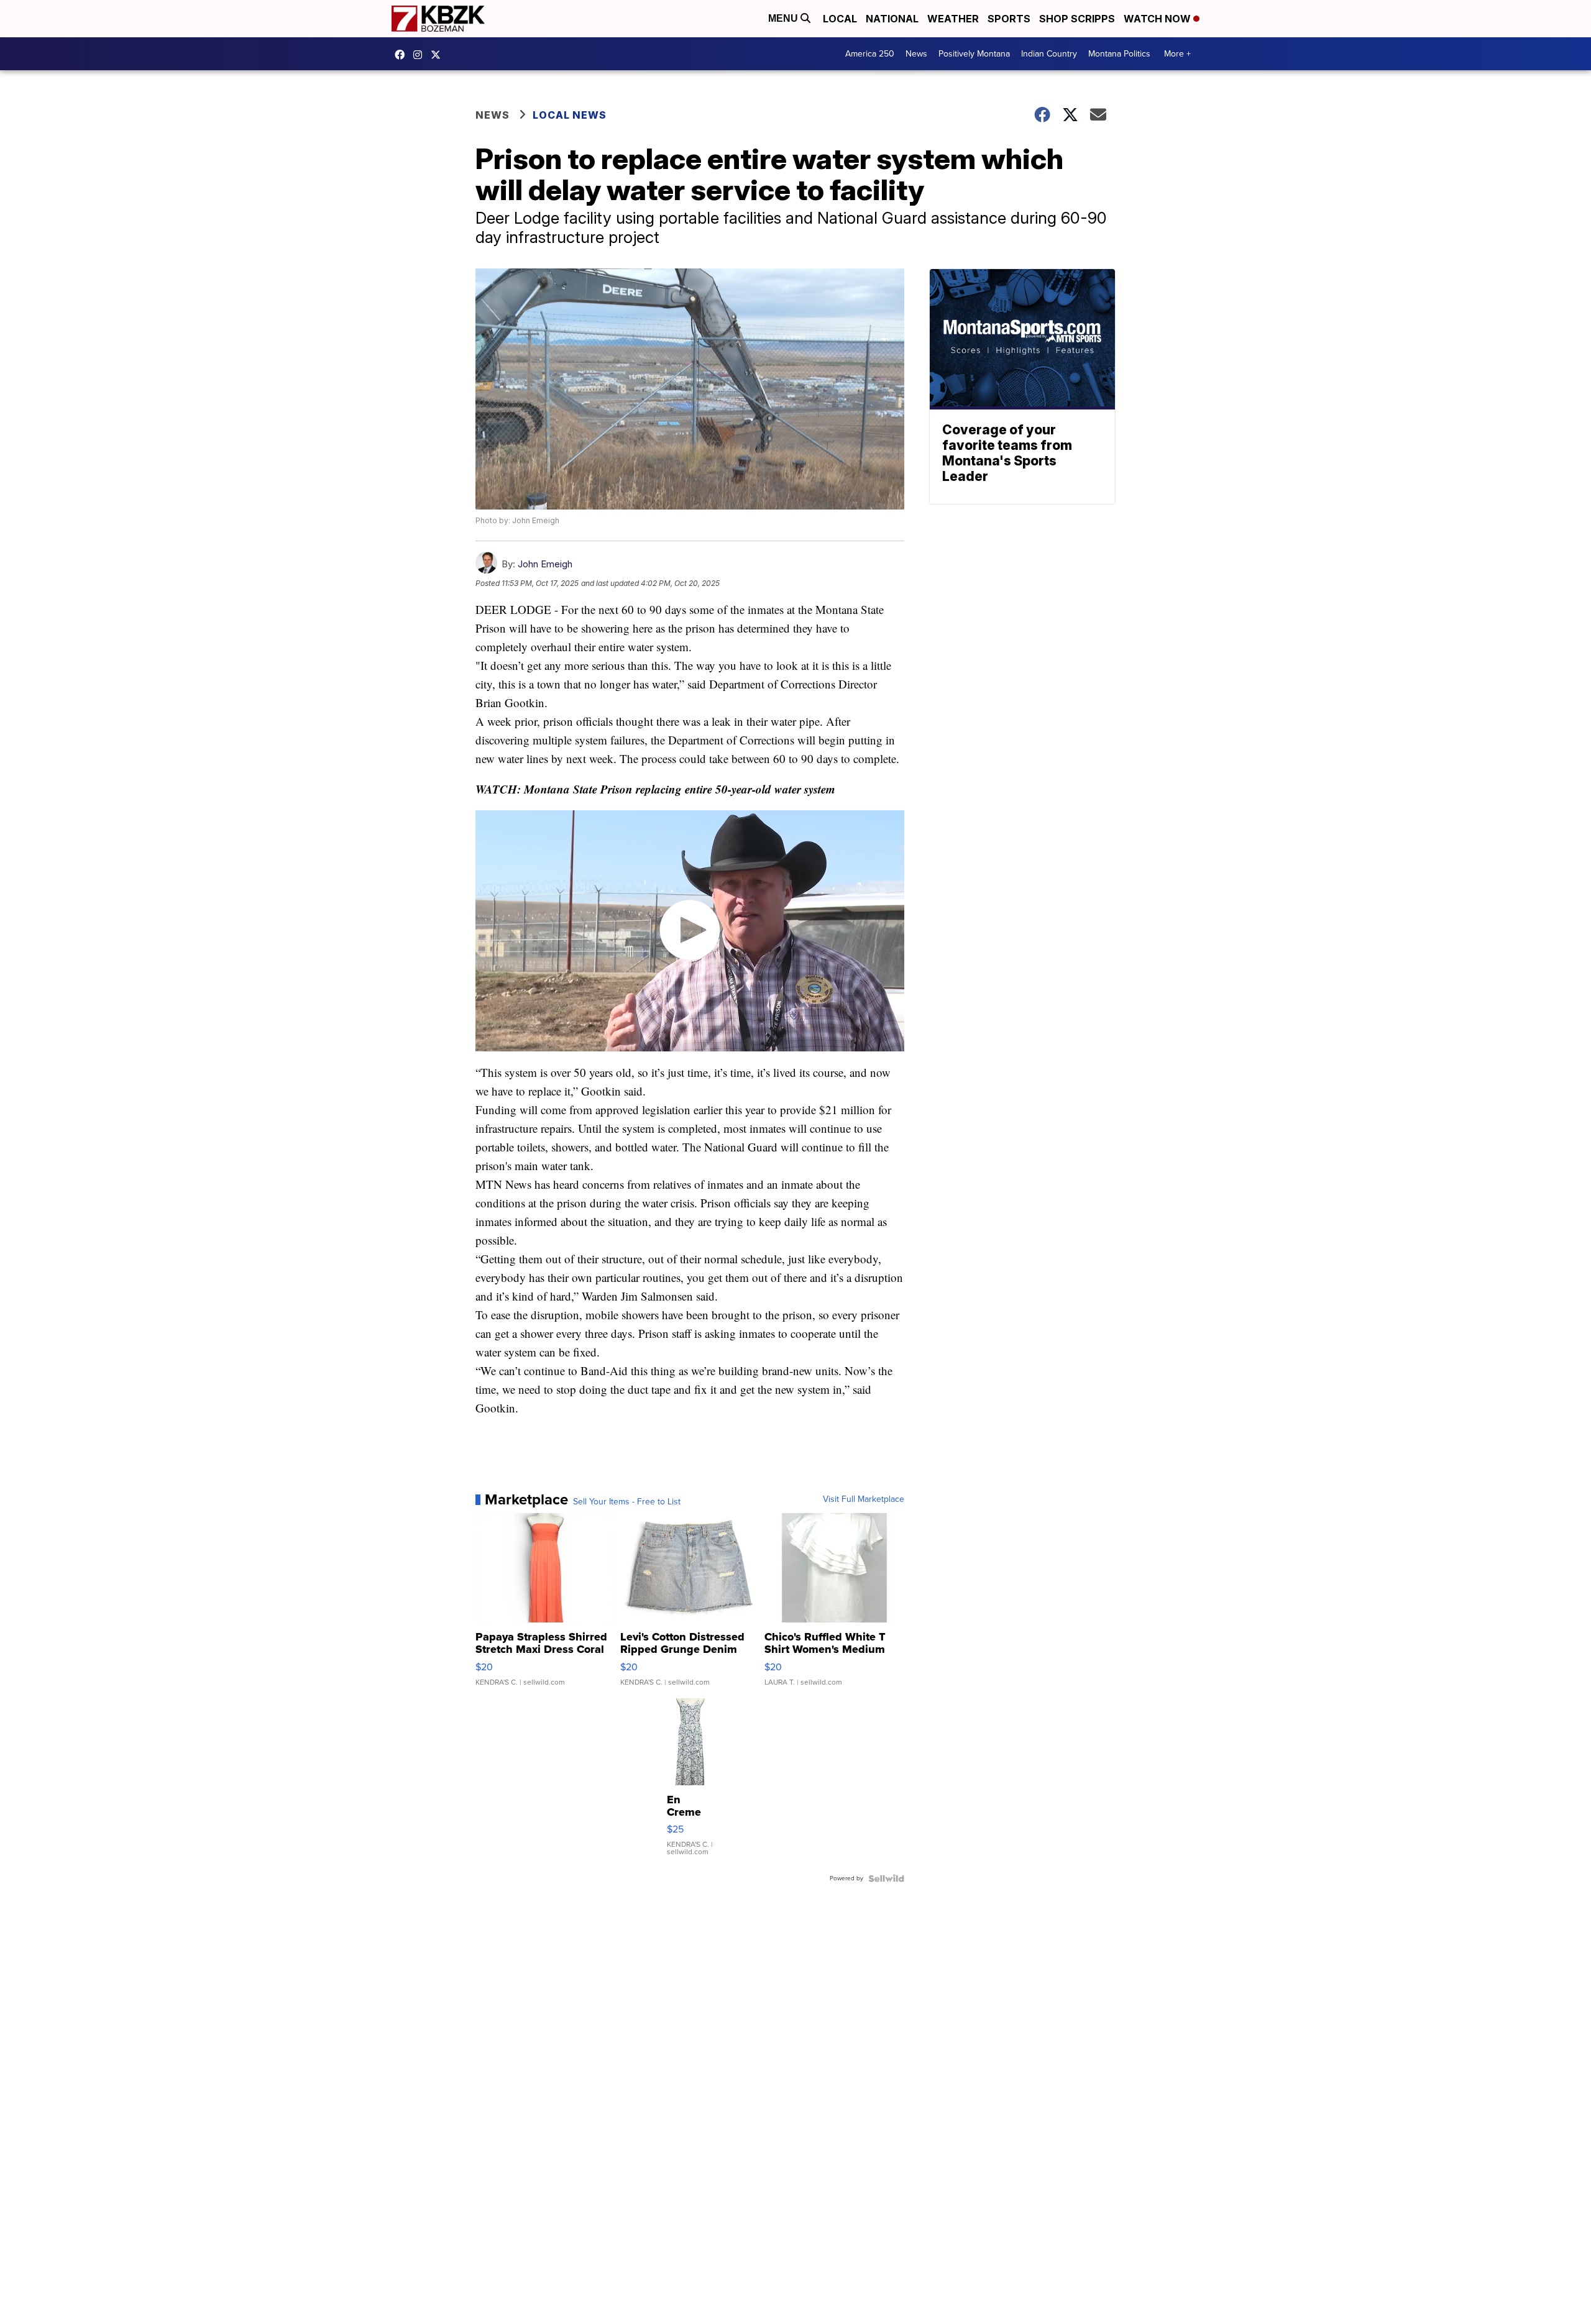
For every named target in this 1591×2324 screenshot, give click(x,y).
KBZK (439, 55)
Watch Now (1158, 19)
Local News (570, 115)
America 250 (870, 54)
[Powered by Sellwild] (886, 1878)
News (916, 54)
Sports (1009, 19)
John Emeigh (545, 564)
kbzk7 (403, 55)
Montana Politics (1119, 54)
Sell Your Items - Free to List (627, 1502)
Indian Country (1049, 54)
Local (840, 19)
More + (1177, 54)
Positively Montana (974, 54)
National (892, 19)
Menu (784, 18)
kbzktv (421, 55)
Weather (953, 19)
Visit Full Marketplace (864, 1499)
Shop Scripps (1077, 19)
